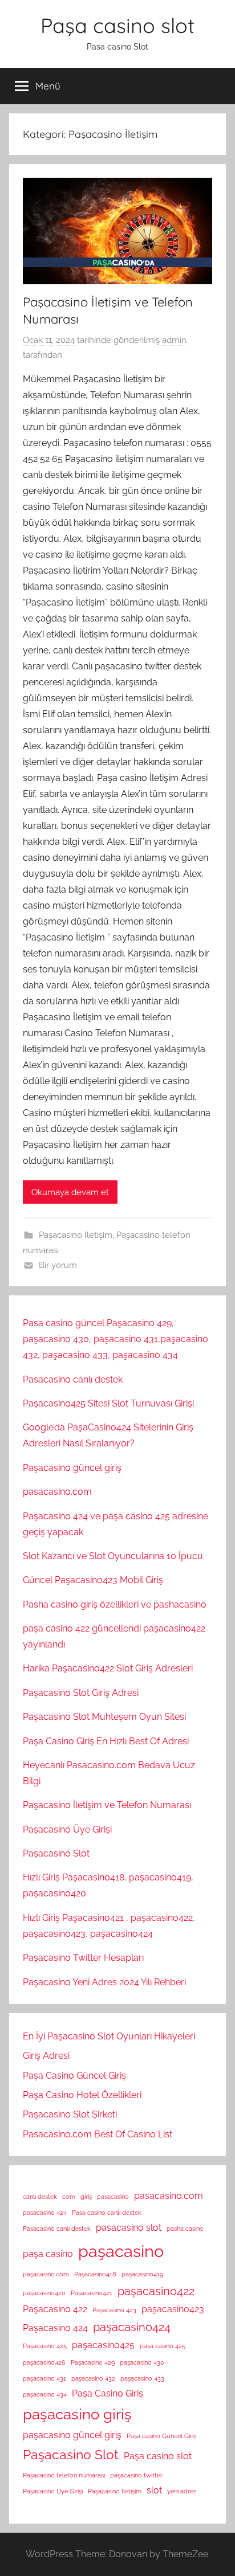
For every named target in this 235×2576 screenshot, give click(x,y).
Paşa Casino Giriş (108, 2393)
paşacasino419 (142, 2274)
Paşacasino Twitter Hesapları (83, 1958)
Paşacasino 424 (55, 2328)
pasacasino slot (129, 2228)
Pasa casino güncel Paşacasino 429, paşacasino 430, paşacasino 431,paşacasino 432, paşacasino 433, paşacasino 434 (116, 1339)
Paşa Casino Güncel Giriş (74, 2076)
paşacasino (121, 2251)
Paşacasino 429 (93, 2362)
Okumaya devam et (70, 1192)
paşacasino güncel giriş (72, 2435)
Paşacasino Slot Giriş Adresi (81, 1693)
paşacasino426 (44, 2362)
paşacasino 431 (44, 2378)
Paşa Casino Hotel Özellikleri (82, 2095)
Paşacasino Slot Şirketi (70, 2114)
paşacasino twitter (136, 2475)
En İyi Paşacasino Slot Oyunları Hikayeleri (109, 2036)
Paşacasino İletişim (76, 1235)
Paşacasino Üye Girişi (67, 1829)
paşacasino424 (132, 2327)
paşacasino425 (103, 2345)
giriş (86, 2197)
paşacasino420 (44, 2293)
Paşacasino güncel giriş (72, 1468)
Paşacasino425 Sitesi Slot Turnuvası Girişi (108, 1403)
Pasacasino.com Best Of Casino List (98, 2134)
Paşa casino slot (117, 25)
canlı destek (40, 2197)
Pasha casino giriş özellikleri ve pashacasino (115, 1604)
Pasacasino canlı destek (73, 1379)
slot (154, 2490)
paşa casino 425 (163, 2346)
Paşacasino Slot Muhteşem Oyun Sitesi (104, 1717)
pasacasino (113, 2197)
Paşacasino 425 (45, 2346)
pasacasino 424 (45, 2213)
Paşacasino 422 (55, 2309)
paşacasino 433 (142, 2378)
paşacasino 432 (93, 2378)
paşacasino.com (46, 2274)
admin (174, 340)
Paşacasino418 (95, 2274)
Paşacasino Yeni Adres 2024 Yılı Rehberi (104, 1982)
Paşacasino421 (92, 2293)
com (69, 2197)
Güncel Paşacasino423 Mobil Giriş (93, 1580)
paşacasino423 (173, 2309)
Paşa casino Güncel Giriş (161, 2436)
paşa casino (48, 2254)
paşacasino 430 (142, 2362)
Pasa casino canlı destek (107, 2213)
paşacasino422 (156, 2291)
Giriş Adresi (46, 2056)
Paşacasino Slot (56, 1853)
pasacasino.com (57, 1492)
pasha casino (185, 2229)
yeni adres (182, 2491)
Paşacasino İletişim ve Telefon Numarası (107, 1805)
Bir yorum (58, 1265)
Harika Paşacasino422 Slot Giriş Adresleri (108, 1668)
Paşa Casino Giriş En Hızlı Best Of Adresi (106, 1741)
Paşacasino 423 (114, 2310)
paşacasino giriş (77, 2414)
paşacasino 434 (45, 2394)
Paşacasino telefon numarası (64, 2475)
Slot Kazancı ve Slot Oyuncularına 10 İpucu (113, 1556)
